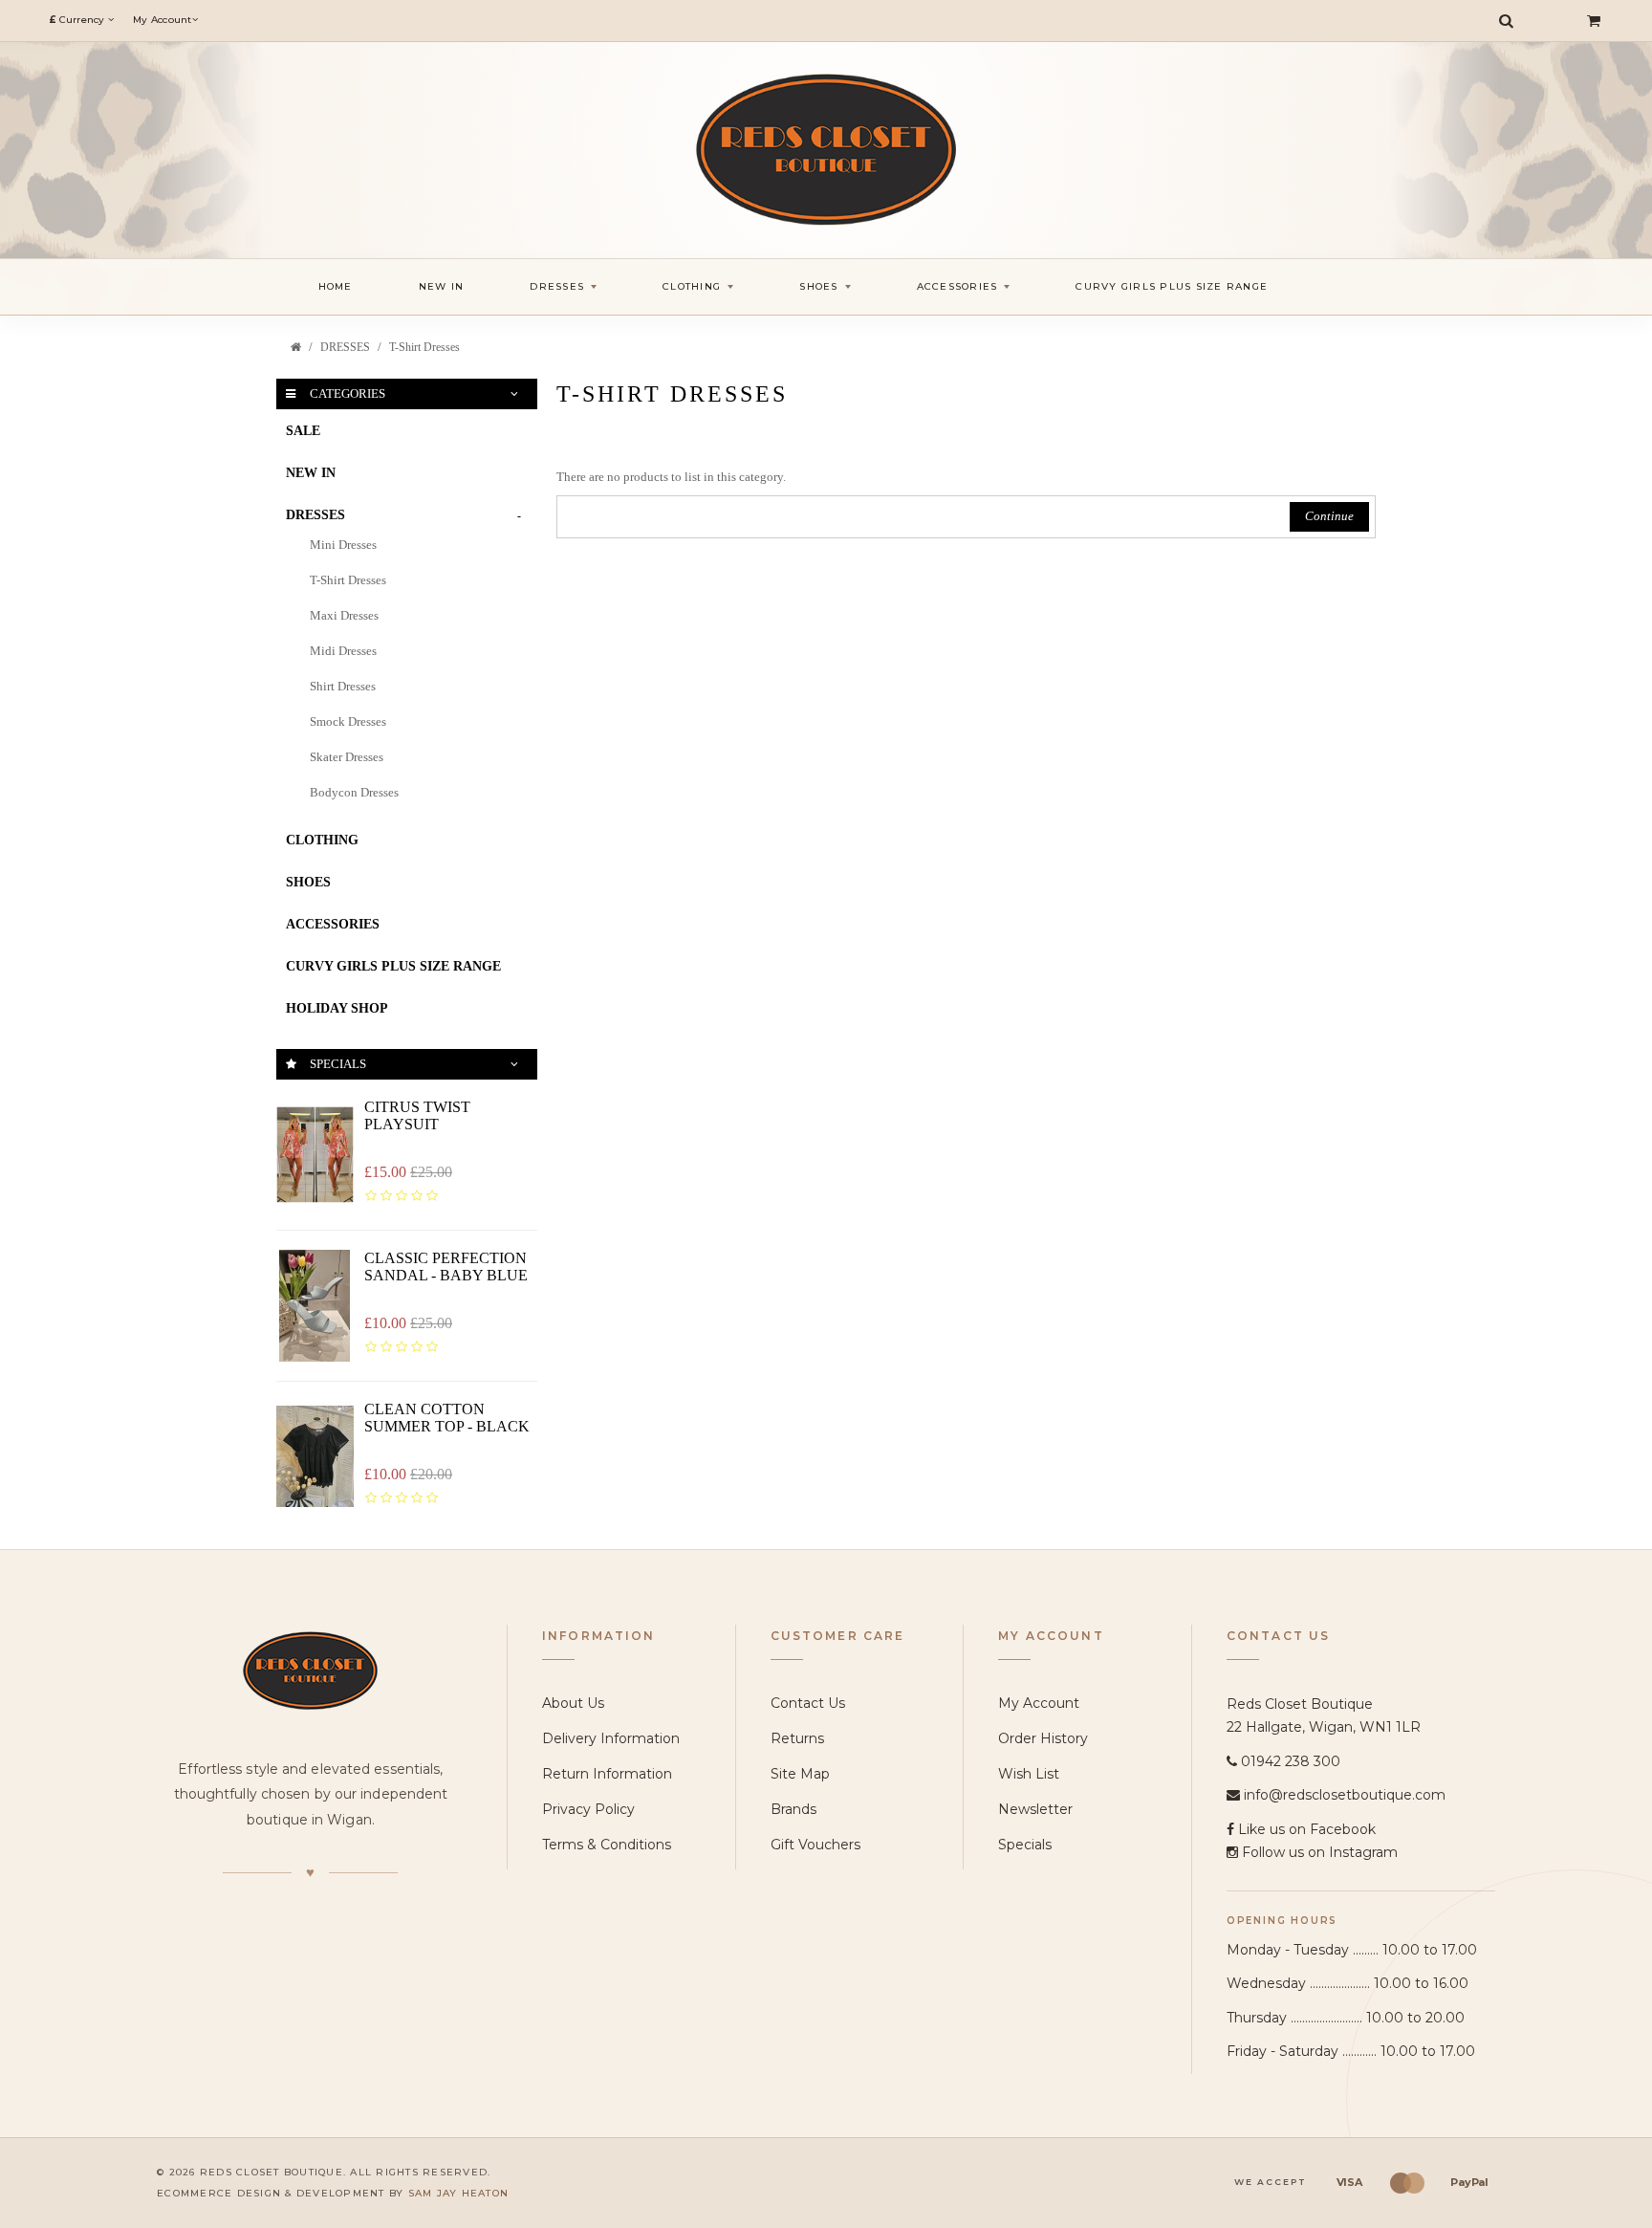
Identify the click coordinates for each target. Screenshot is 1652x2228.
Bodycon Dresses (354, 792)
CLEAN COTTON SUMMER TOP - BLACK (447, 1418)
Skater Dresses (347, 757)
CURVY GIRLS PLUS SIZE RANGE (393, 966)
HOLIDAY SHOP (337, 1008)
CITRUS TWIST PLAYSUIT (417, 1115)
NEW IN (311, 473)
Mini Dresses (343, 545)
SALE (303, 431)
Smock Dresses (348, 721)
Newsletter (1035, 1809)
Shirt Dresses (343, 686)
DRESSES (345, 347)
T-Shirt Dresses (424, 347)
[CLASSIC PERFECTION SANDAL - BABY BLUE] (315, 1306)
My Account (1039, 1703)
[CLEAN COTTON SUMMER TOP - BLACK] (315, 1457)
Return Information (607, 1774)
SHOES (308, 882)
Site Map (800, 1774)
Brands (793, 1809)
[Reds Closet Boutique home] (310, 1670)
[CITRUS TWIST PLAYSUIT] (315, 1155)
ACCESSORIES (333, 924)
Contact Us (808, 1703)
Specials (1025, 1845)
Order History (1043, 1738)
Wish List (1029, 1774)
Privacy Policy (588, 1809)
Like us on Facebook (1307, 1829)
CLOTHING (322, 840)
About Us (573, 1703)
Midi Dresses (343, 651)
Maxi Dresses (344, 615)
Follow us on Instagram (1320, 1852)
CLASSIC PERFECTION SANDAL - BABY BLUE (446, 1267)
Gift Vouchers (815, 1845)
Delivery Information (611, 1738)
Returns (797, 1738)
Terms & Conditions (607, 1845)
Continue (1329, 516)
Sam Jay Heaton (459, 2193)
